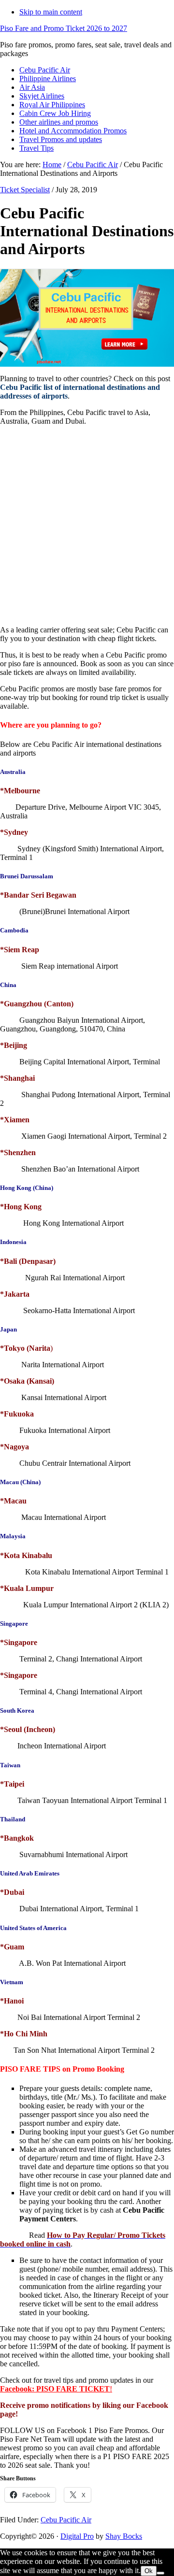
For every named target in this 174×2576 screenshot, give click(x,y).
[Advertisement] (87, 533)
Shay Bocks (124, 2536)
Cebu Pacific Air (66, 2520)
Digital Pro (77, 2536)
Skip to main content (51, 12)
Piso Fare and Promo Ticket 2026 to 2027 (64, 28)
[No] (160, 2573)
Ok (149, 2571)
